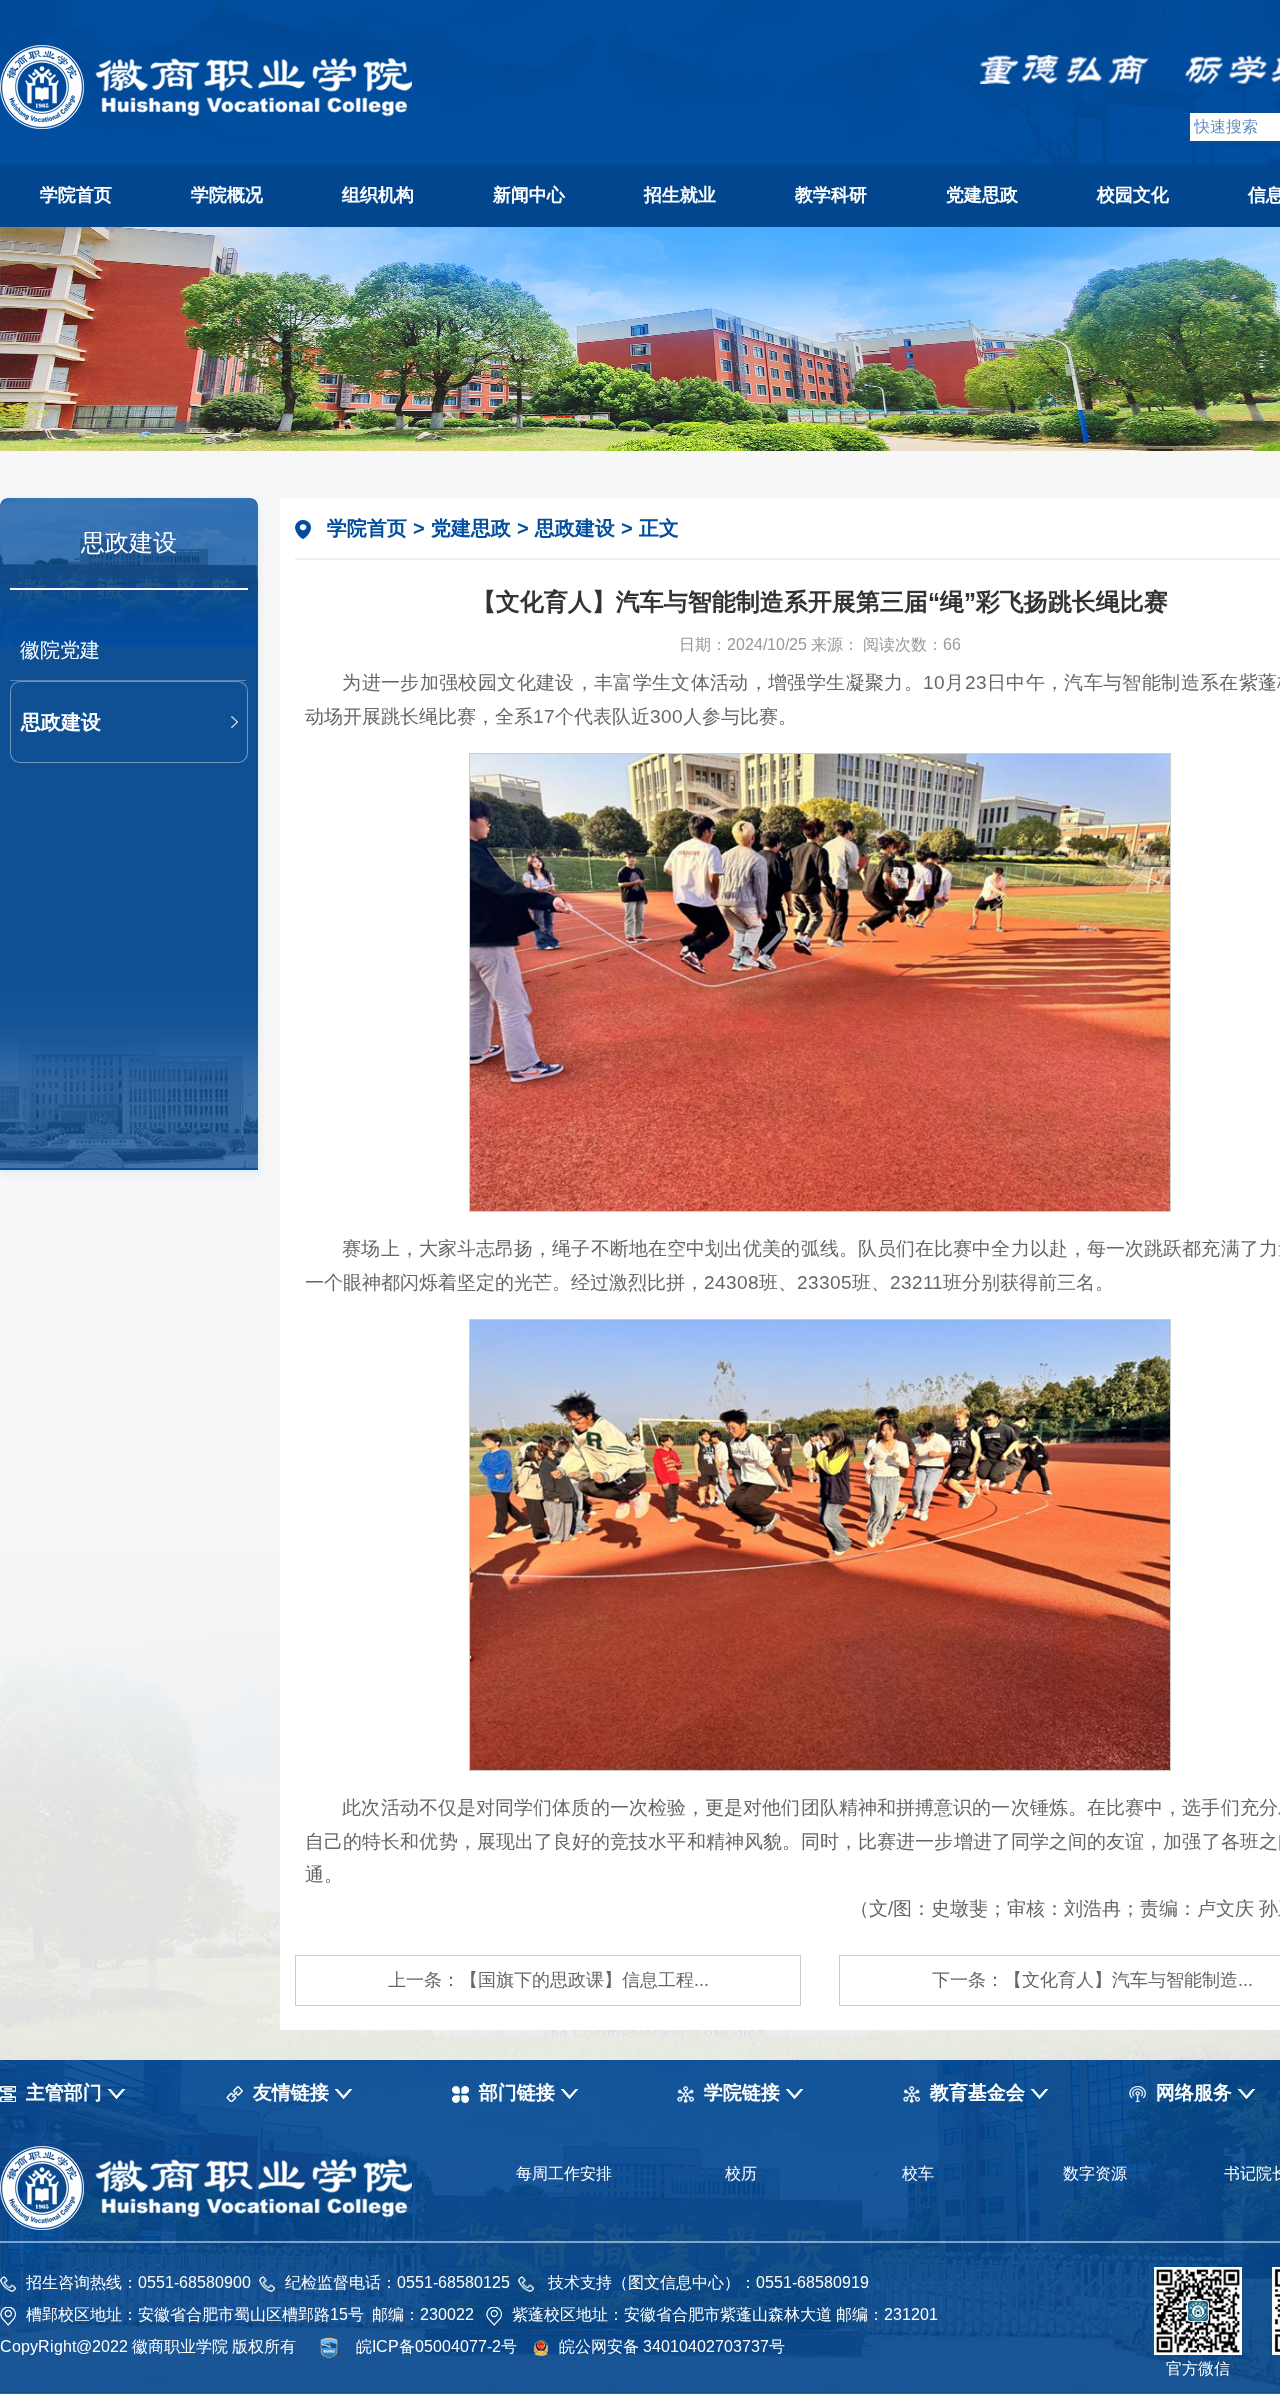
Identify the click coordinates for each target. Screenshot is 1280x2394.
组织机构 (378, 195)
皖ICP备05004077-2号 (436, 2346)
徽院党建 (60, 650)
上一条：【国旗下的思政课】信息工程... (548, 1980)
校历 (741, 2173)
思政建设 (61, 722)
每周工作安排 (564, 2173)
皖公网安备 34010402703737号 (672, 2346)
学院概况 (227, 195)
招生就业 (680, 195)
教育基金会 (977, 2092)
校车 (918, 2173)
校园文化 (1133, 195)
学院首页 (76, 195)
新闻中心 (529, 195)
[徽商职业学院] (207, 123)
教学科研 (831, 195)
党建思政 (982, 195)
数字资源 (1095, 2173)
